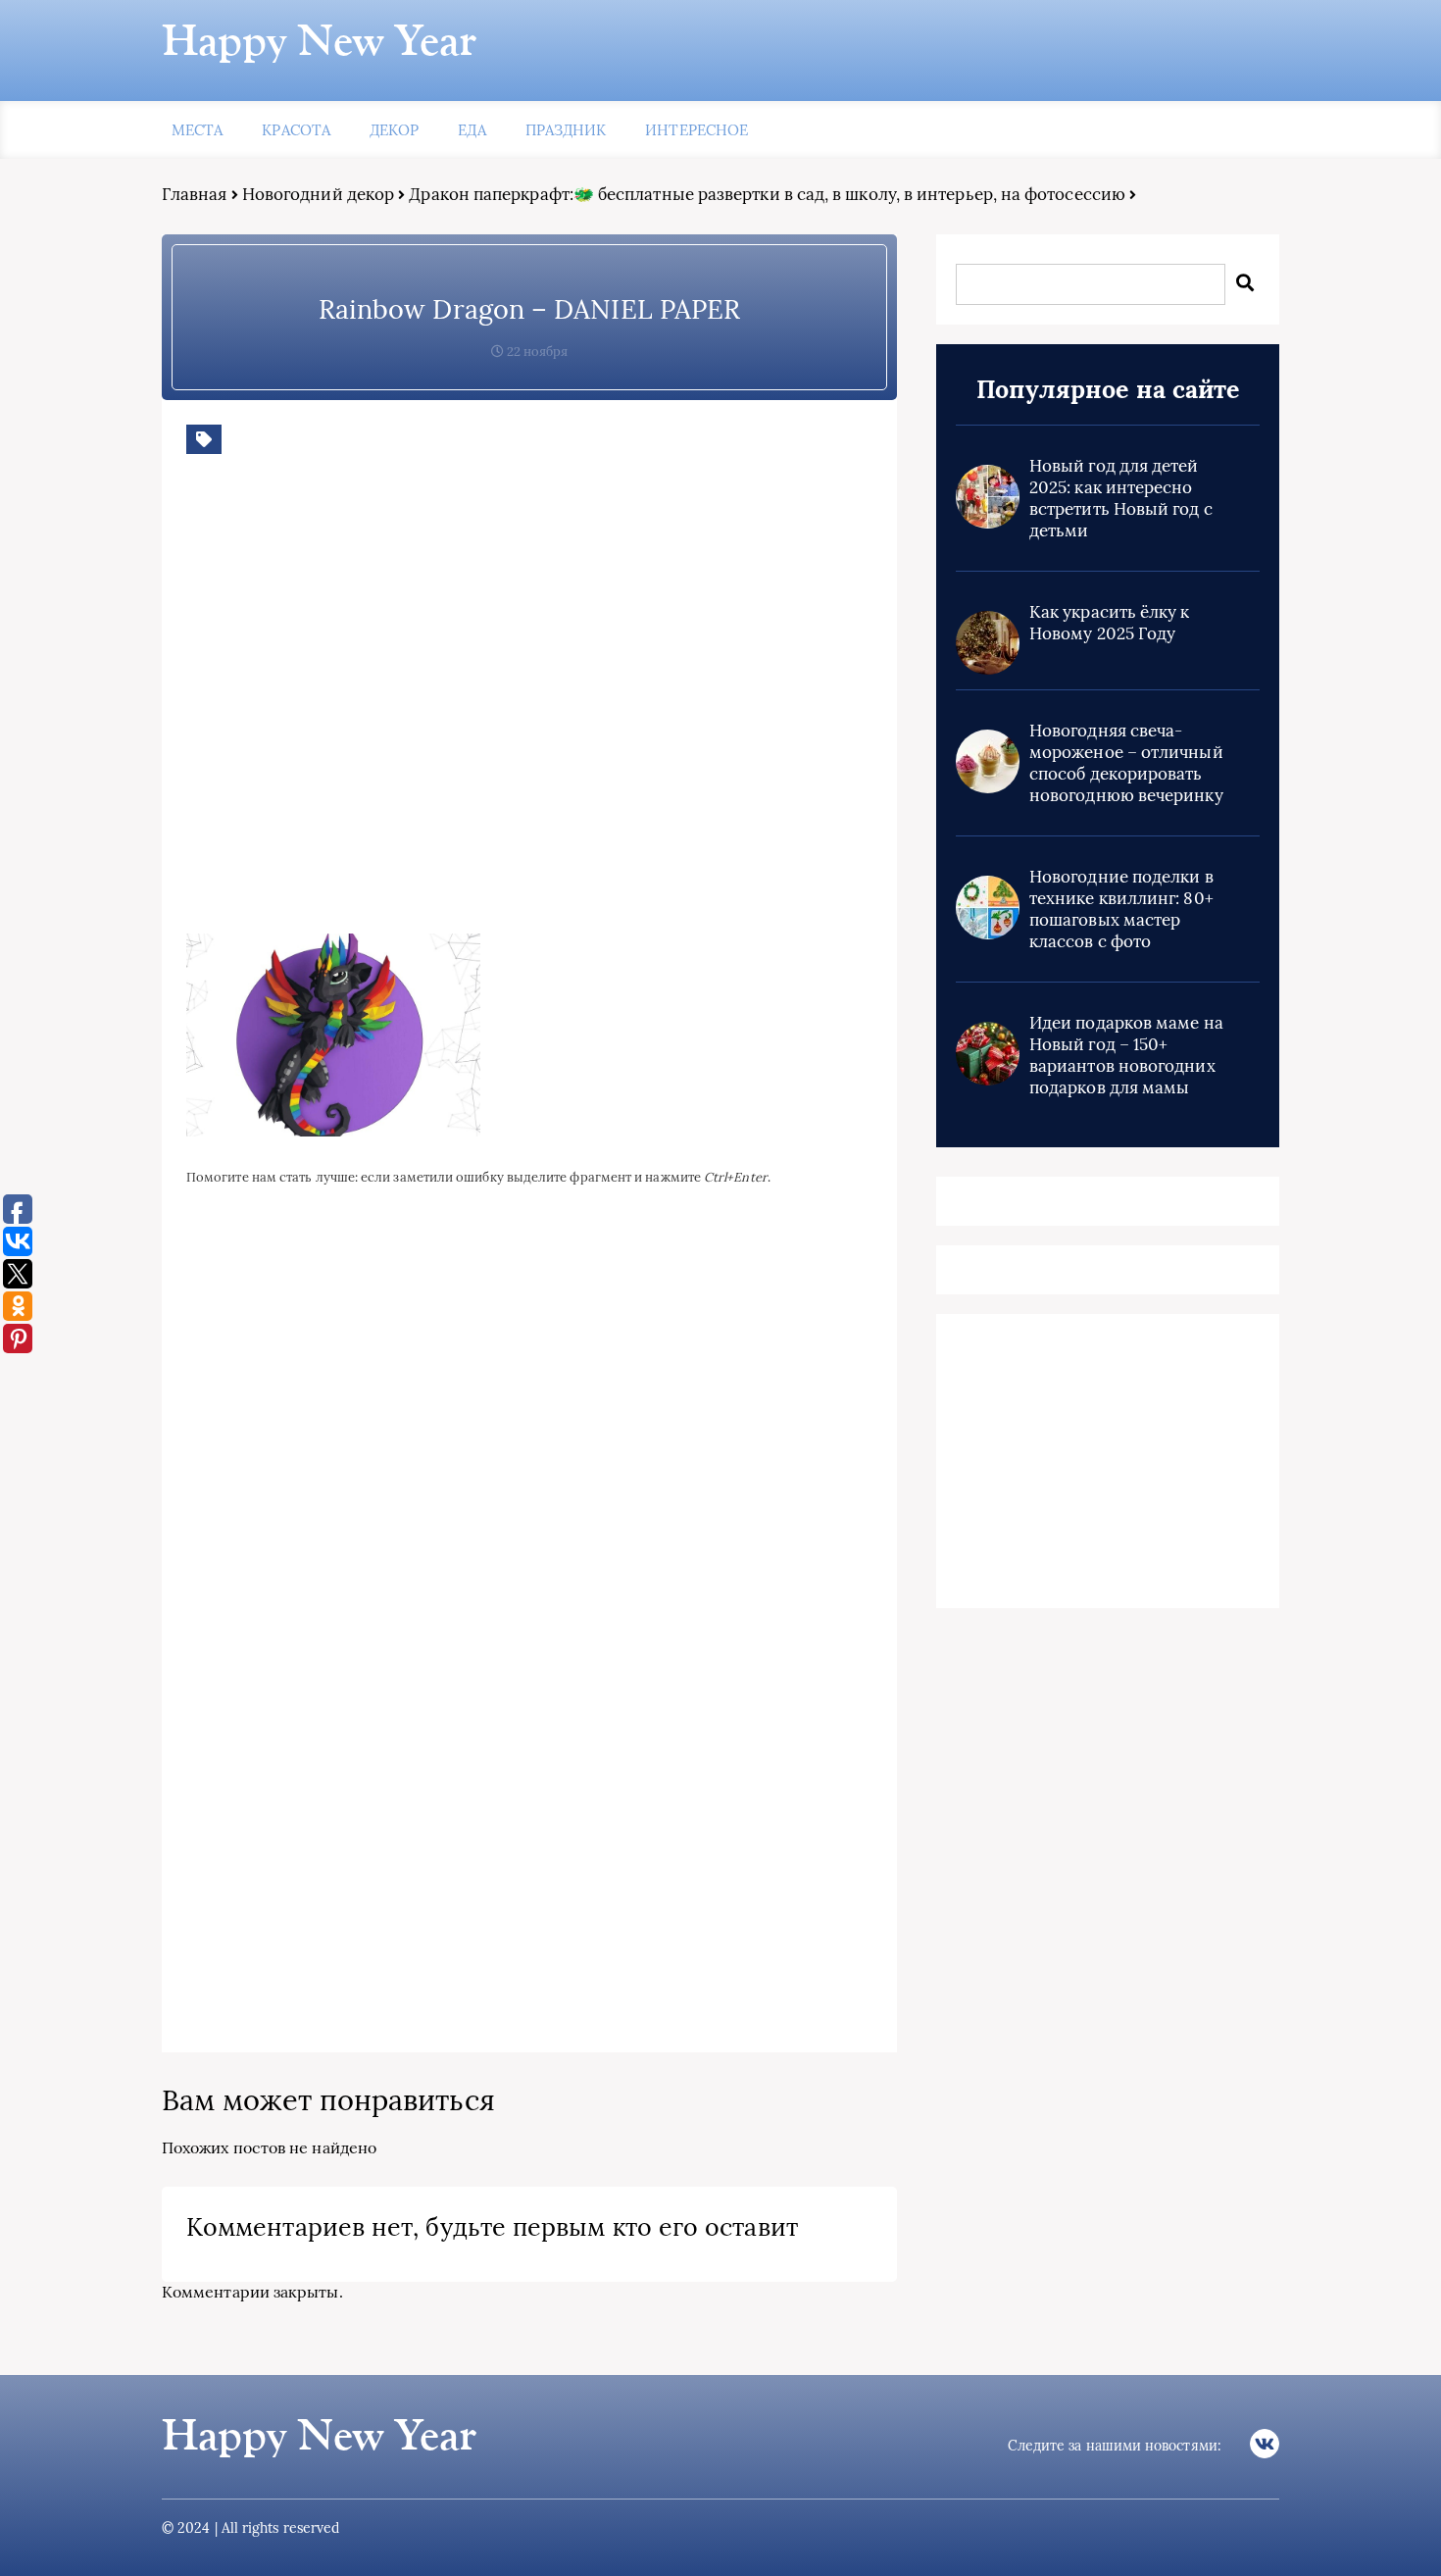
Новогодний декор (318, 194)
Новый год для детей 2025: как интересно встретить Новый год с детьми (1121, 498)
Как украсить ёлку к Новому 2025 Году (1110, 623)
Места (197, 130)
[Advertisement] (471, 709)
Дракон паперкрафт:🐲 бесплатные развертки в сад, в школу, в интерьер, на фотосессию (767, 194)
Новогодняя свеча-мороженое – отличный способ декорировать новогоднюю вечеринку (1126, 763)
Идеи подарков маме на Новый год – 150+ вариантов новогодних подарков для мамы (1126, 1055)
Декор (394, 130)
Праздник (566, 130)
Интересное (696, 130)
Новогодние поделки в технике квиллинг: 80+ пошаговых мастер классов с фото (1121, 909)
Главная (195, 194)
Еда (472, 130)
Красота (296, 130)
